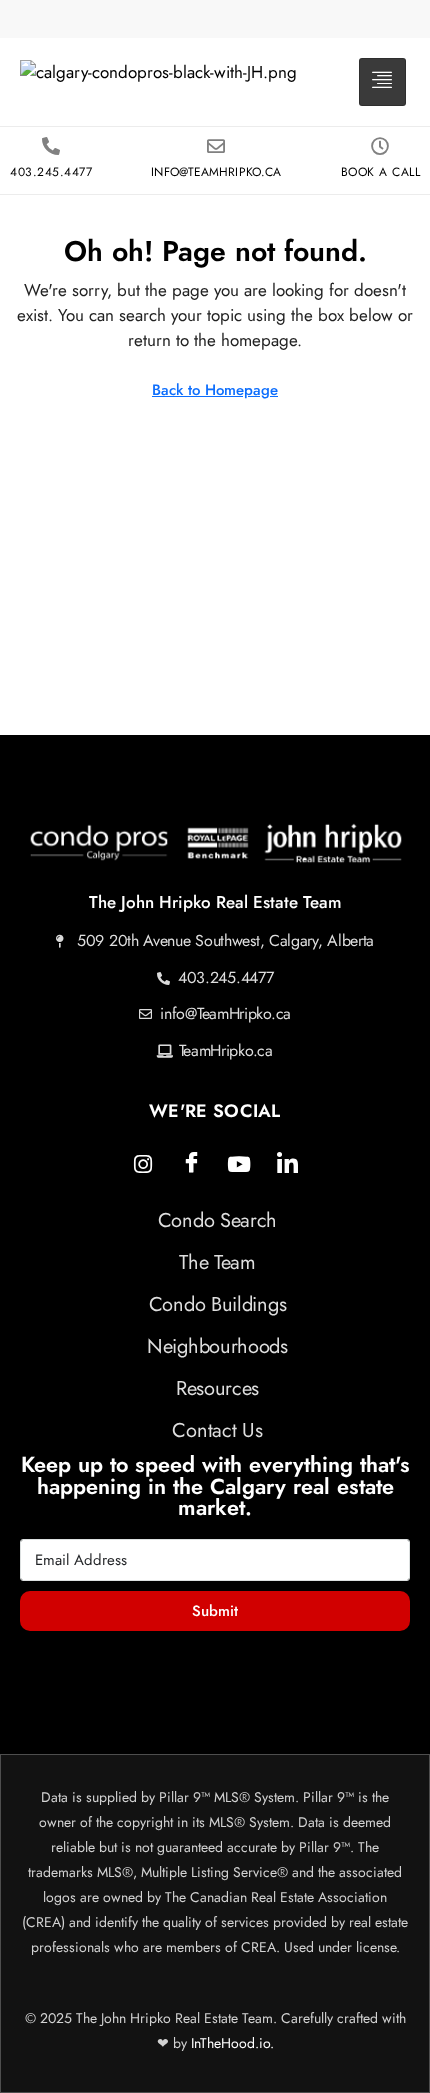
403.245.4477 (51, 172)
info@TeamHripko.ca (216, 172)
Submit (215, 1611)
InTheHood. (225, 2043)
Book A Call (381, 172)
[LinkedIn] (287, 1164)
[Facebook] (191, 1164)
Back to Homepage (215, 390)
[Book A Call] (380, 146)
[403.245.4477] (51, 146)
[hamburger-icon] (382, 82)
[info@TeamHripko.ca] (216, 146)
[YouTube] (239, 1164)
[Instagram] (143, 1164)
